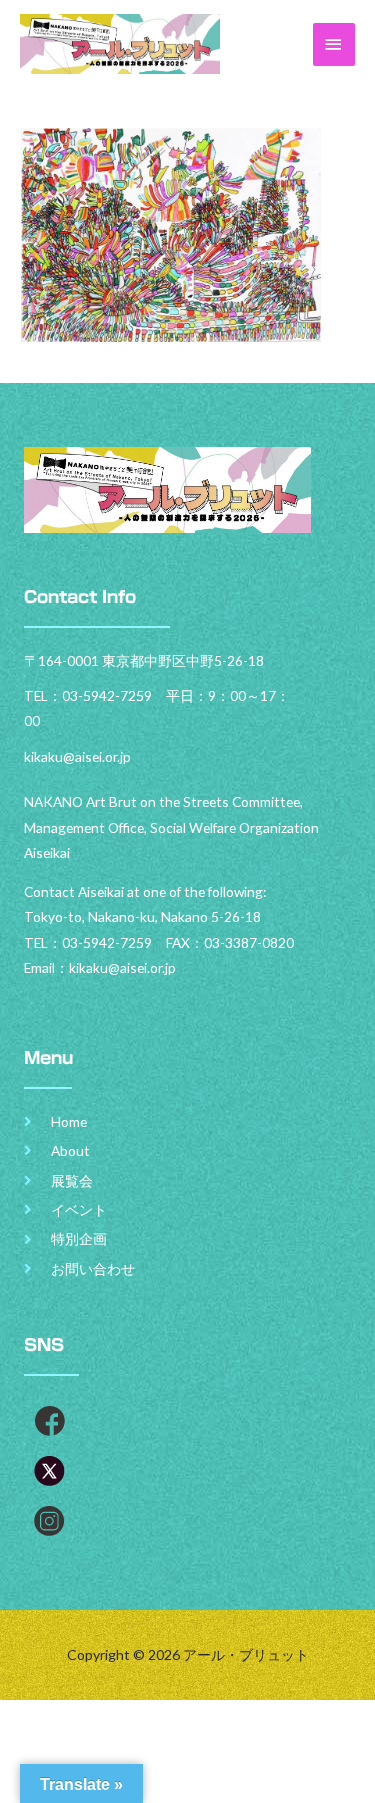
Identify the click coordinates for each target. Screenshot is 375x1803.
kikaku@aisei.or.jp (122, 967)
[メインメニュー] (334, 44)
